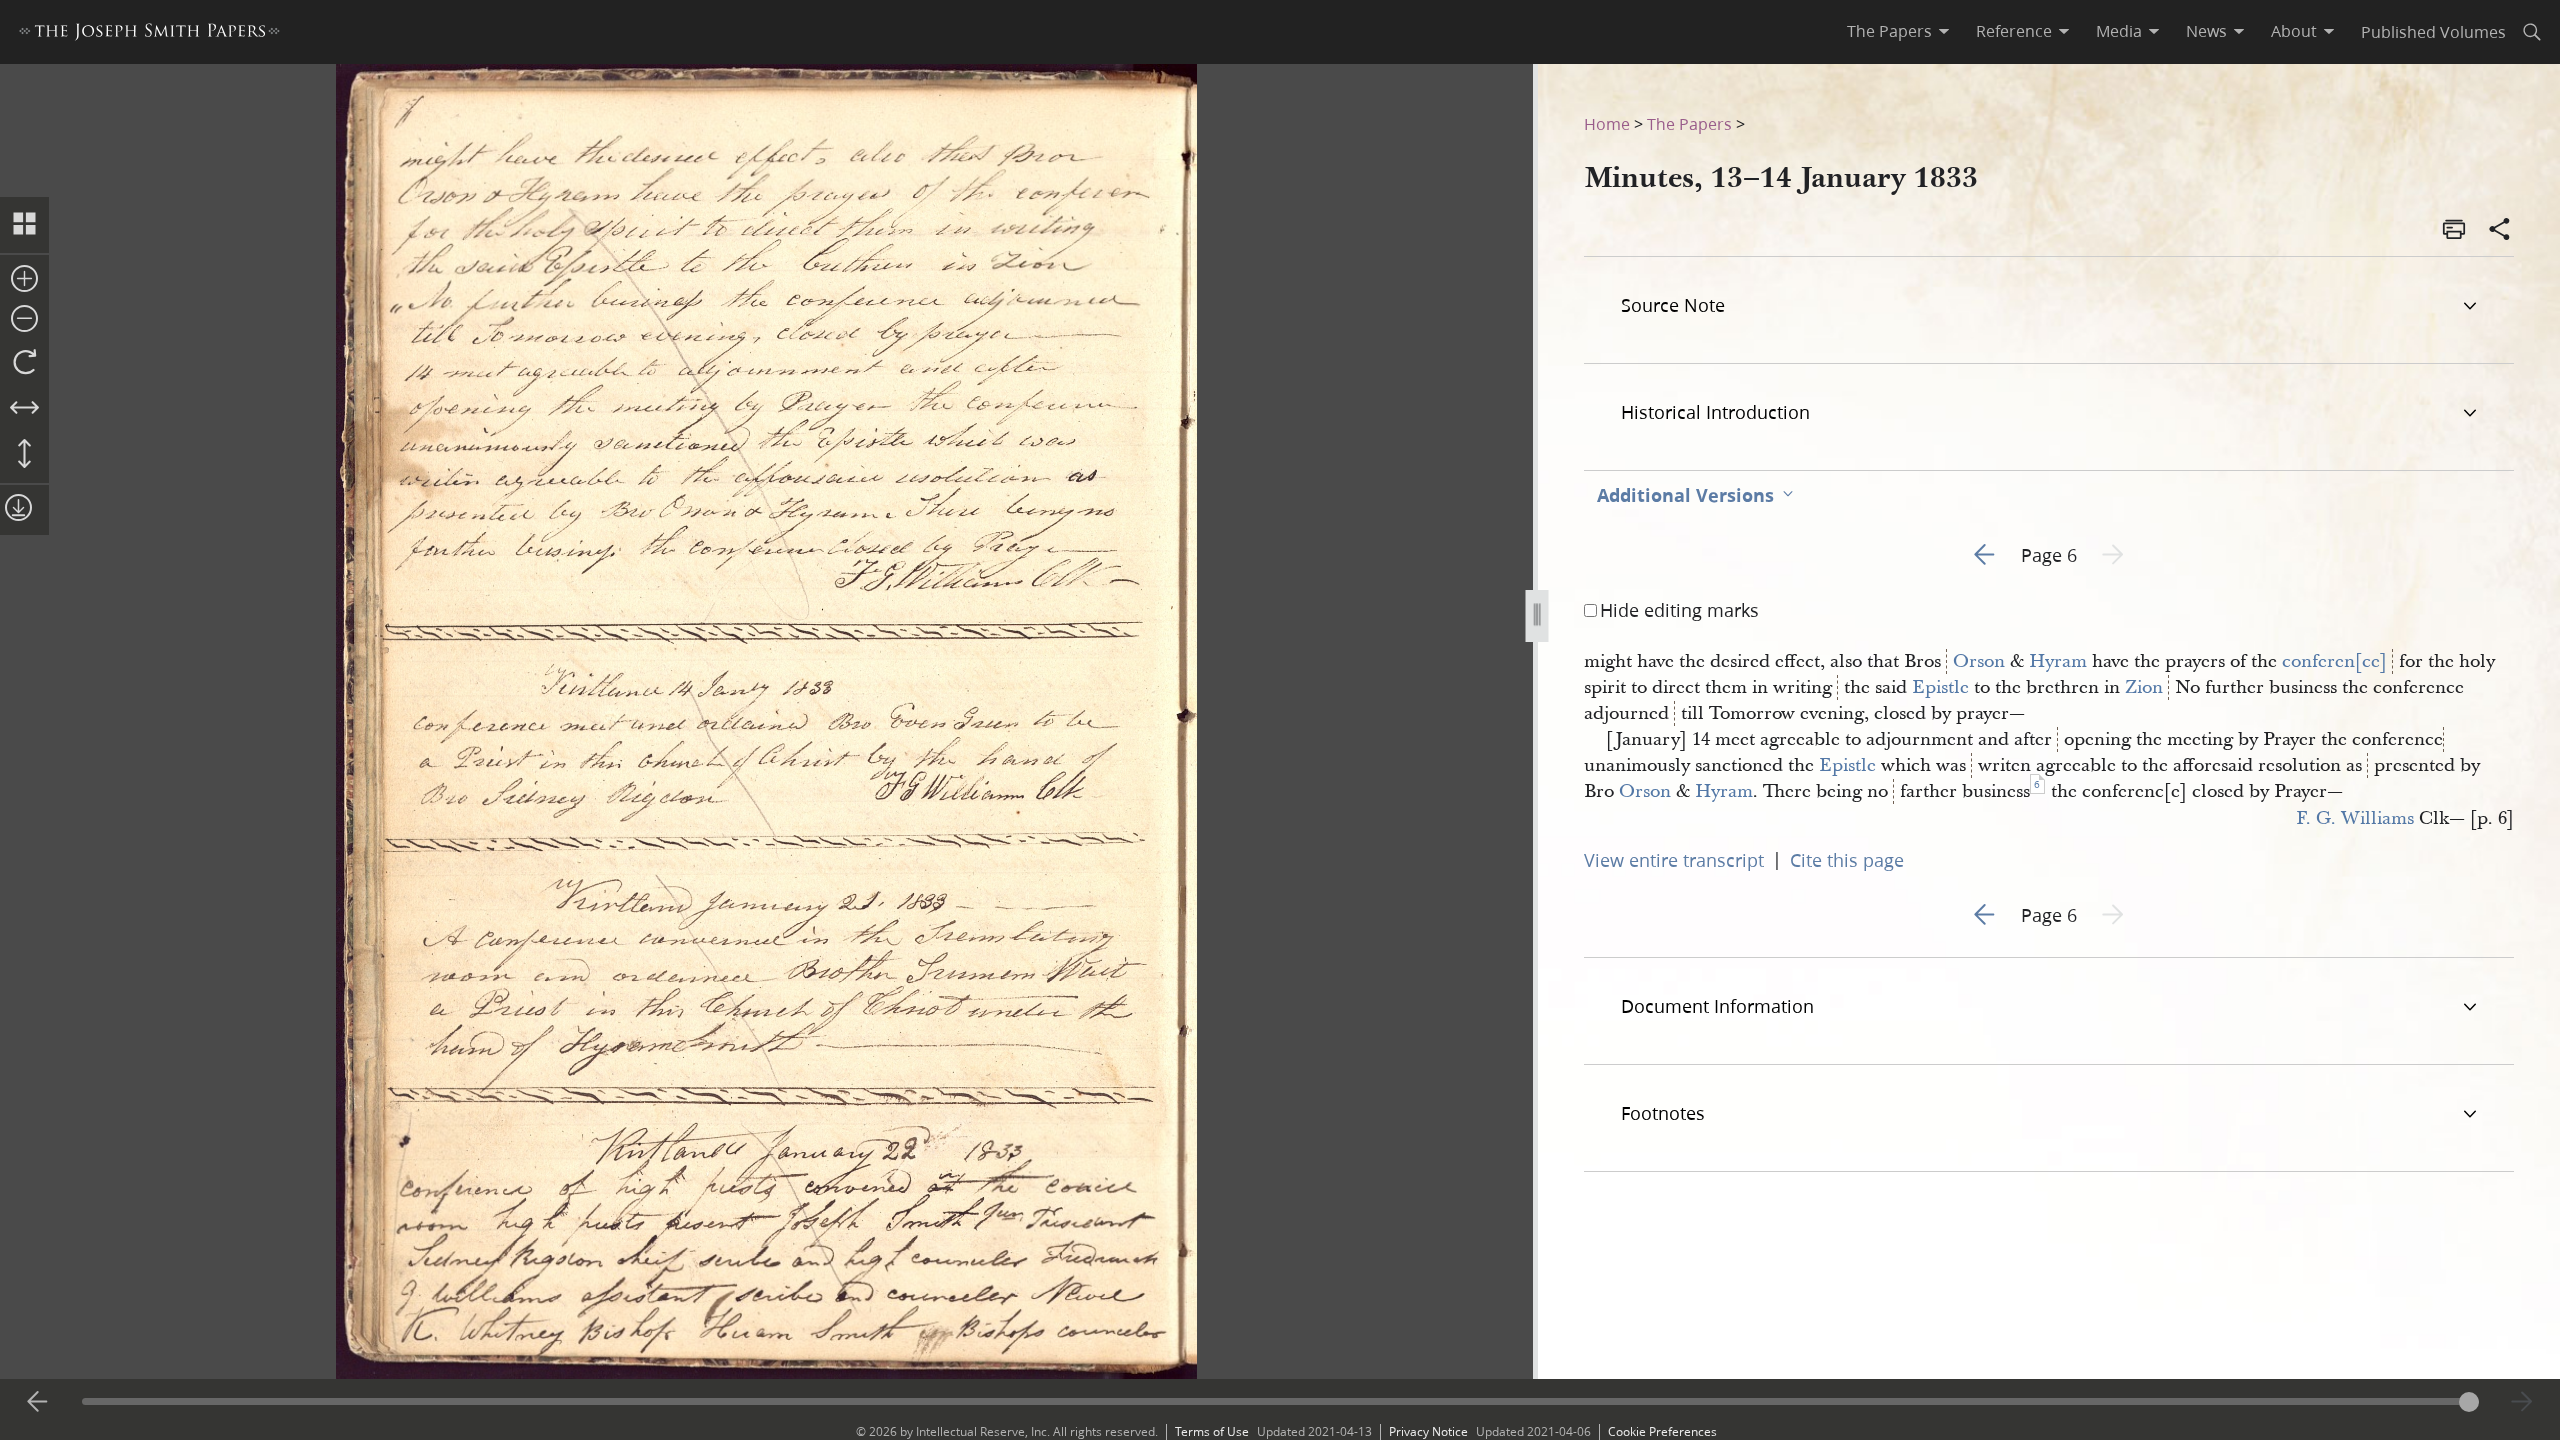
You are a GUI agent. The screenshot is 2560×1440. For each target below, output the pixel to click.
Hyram (2058, 661)
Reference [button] (2014, 31)
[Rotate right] (24, 363)
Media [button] (2119, 31)
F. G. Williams (2355, 818)
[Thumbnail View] (24, 225)
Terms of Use (1212, 1431)
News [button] (2206, 31)
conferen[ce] (2334, 661)
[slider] (1280, 1401)
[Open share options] (2500, 231)
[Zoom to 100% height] (24, 455)
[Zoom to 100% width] (24, 409)
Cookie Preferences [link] (1662, 1431)
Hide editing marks (1679, 610)
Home (1607, 123)
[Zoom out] (24, 320)
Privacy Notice (1428, 1431)
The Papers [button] (1889, 31)
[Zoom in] (24, 280)
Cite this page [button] (1847, 860)
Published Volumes (2433, 31)
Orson (1979, 661)
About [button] (2294, 31)
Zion (2144, 687)
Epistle (1940, 687)
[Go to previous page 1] (38, 1402)
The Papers (1689, 123)
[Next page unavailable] (2522, 1402)
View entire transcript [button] (1674, 860)
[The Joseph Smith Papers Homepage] (149, 34)
